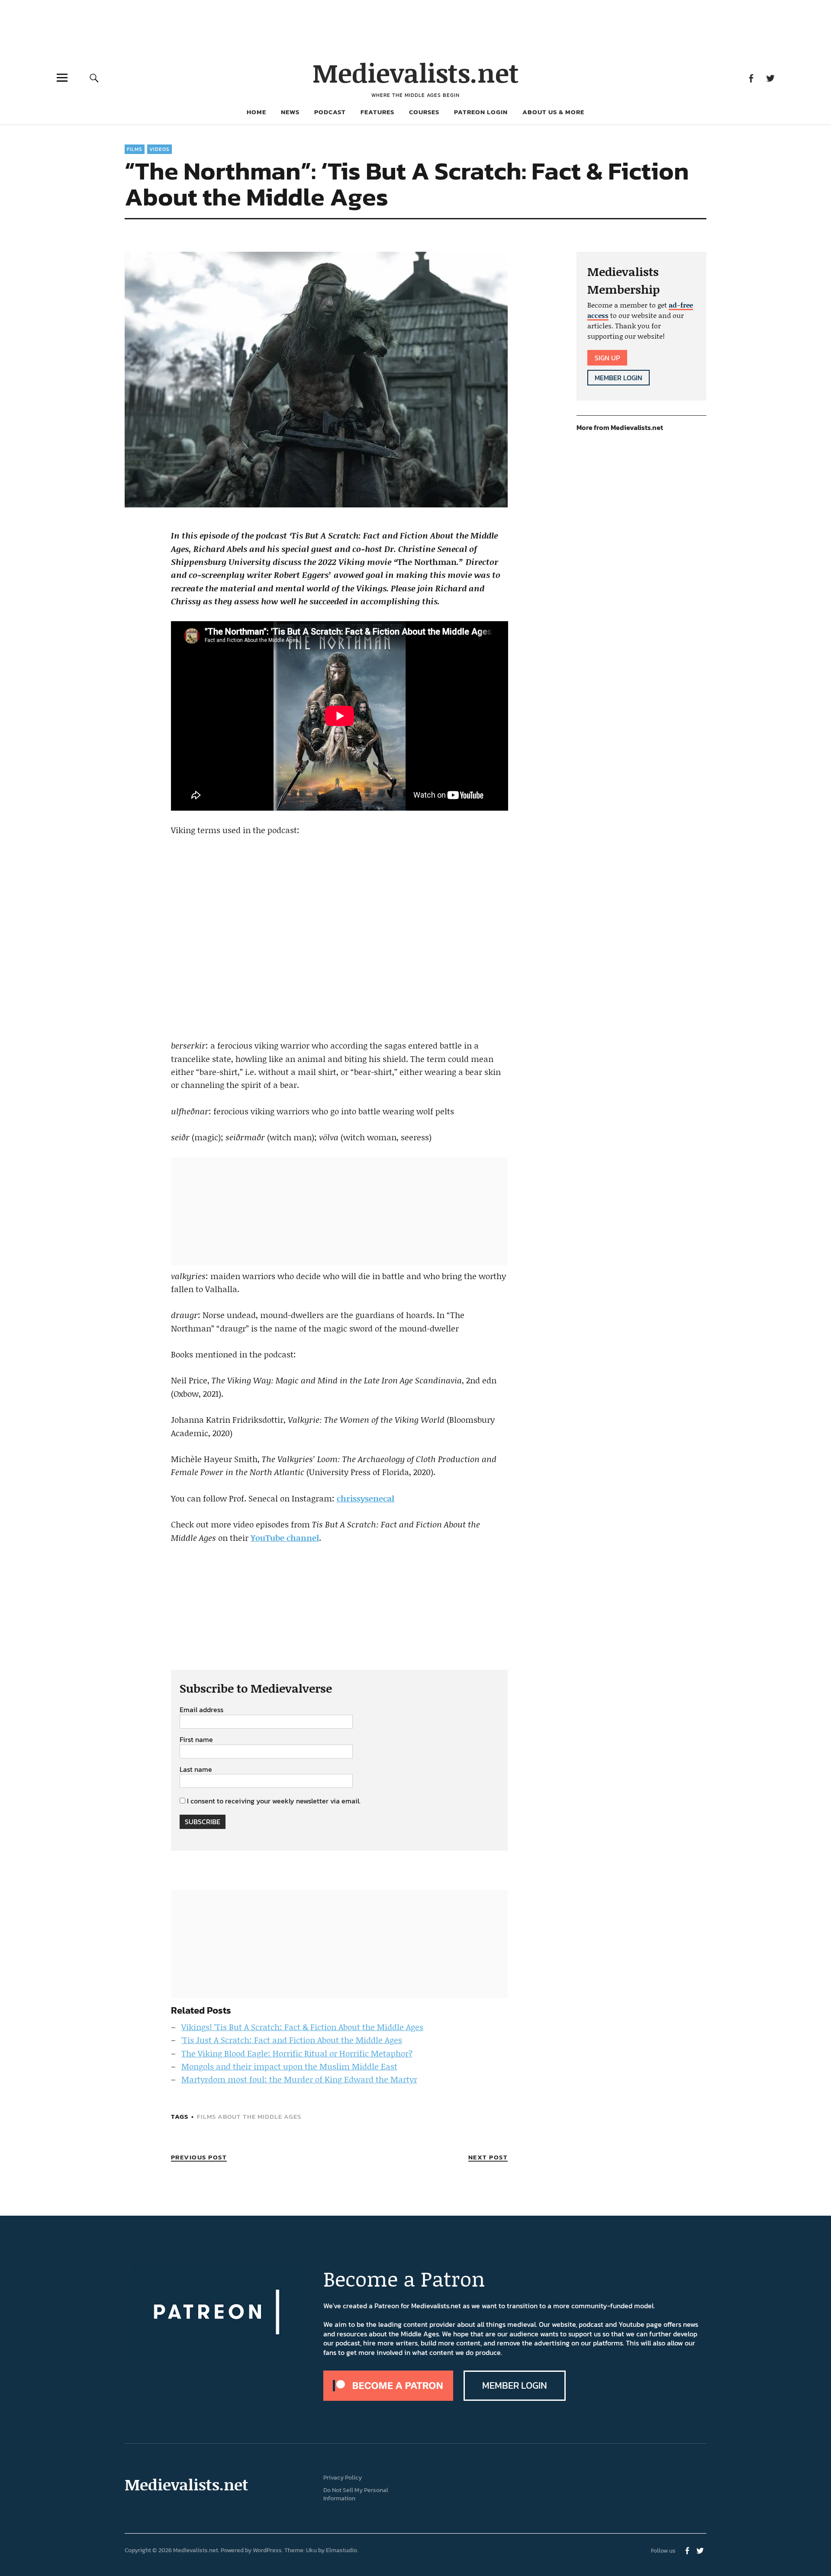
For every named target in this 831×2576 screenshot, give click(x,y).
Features (377, 112)
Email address (201, 1710)
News (290, 112)
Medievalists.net (416, 72)
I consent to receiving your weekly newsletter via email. (274, 1801)
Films (135, 149)
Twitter (770, 78)
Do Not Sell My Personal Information (356, 2494)
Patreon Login (481, 112)
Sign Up (607, 358)
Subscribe (203, 1822)
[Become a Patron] (388, 2398)
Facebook (751, 78)
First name (196, 1740)
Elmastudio (341, 2550)
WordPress (267, 2550)
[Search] (94, 78)
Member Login (618, 378)
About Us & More (553, 112)
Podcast (330, 112)
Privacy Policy (343, 2478)
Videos (159, 149)
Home (256, 112)
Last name (196, 1770)
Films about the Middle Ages (249, 2116)
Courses (424, 112)
